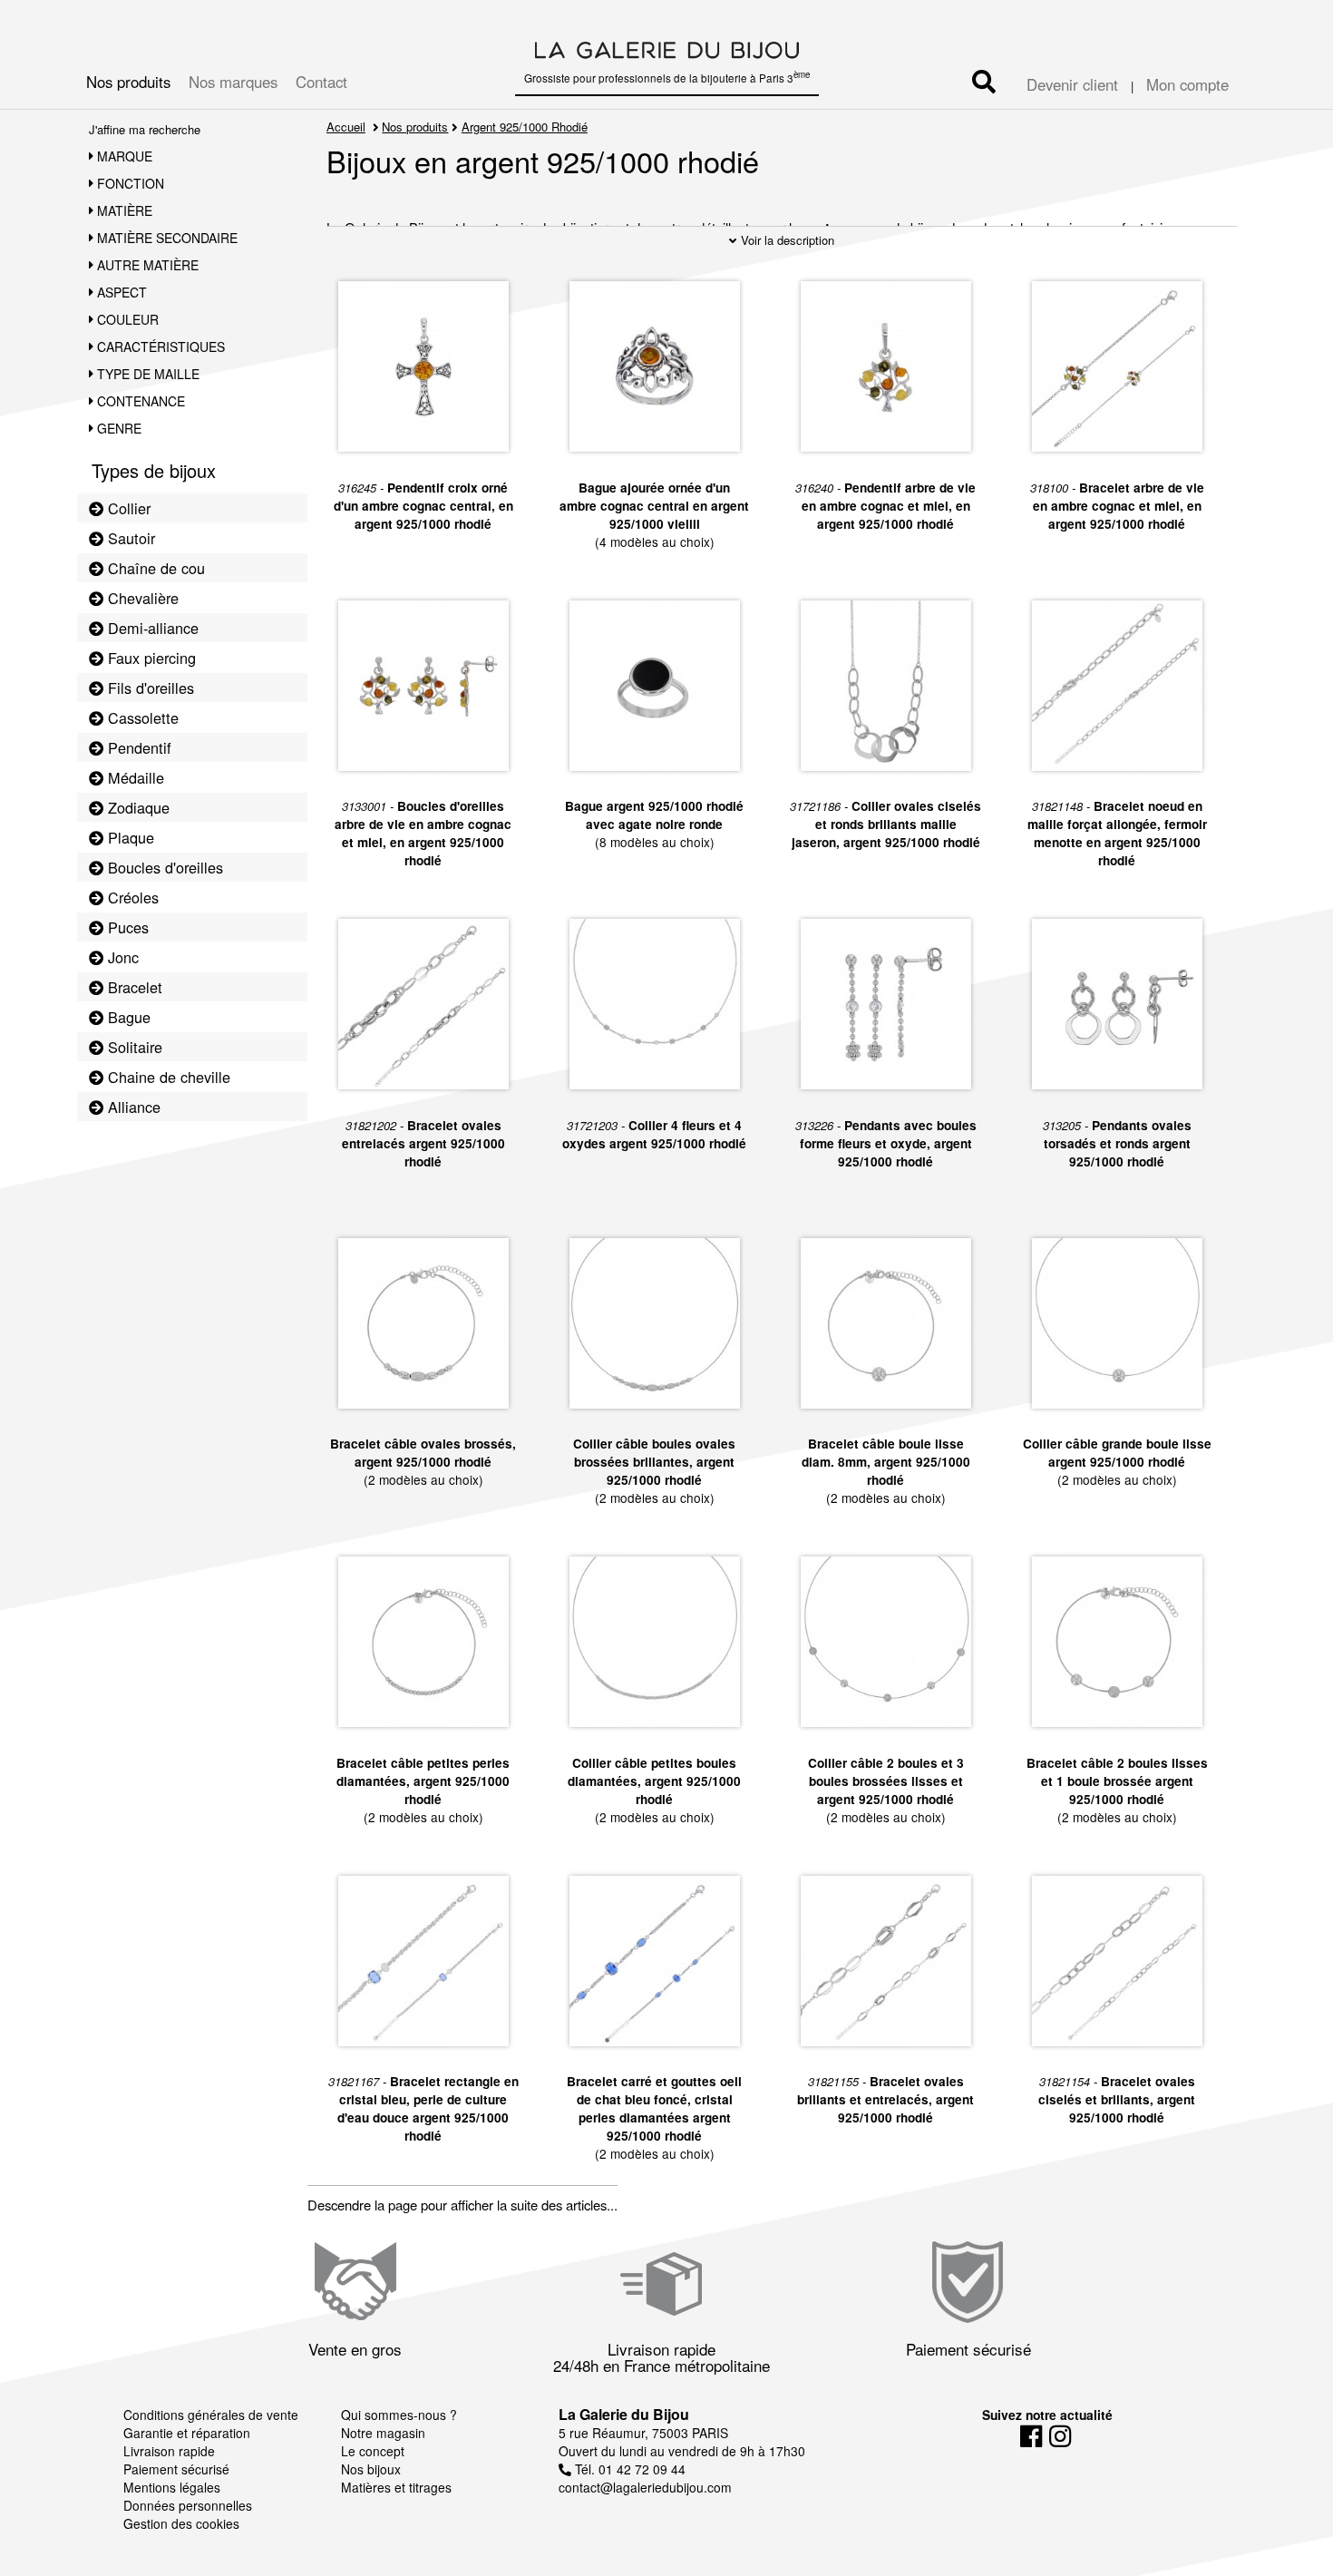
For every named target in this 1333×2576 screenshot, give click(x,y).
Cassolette (141, 717)
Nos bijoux (371, 2469)
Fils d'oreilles (149, 688)
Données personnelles (188, 2505)
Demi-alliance (151, 628)
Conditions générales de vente (211, 2415)
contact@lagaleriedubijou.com (645, 2487)
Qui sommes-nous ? (399, 2415)
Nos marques (233, 82)
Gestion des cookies (181, 2523)
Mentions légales (172, 2487)
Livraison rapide (169, 2451)
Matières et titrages (396, 2487)
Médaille (134, 777)
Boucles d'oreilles (163, 867)
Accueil (346, 127)
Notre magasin (383, 2433)
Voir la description (786, 240)
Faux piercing (150, 658)
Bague (127, 1017)
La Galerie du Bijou (624, 2414)
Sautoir (129, 538)
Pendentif (137, 747)
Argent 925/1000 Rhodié (525, 127)
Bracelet (133, 987)
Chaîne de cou (154, 568)
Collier (127, 508)
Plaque (129, 837)
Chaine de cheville (167, 1077)
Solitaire (133, 1047)
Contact (321, 82)
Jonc (121, 957)
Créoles (131, 897)
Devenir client (1072, 84)
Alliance (132, 1107)
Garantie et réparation (187, 2433)
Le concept (373, 2451)
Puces (126, 927)
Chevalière (141, 598)
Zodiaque (136, 807)
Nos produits (128, 82)
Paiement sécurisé (176, 2469)
